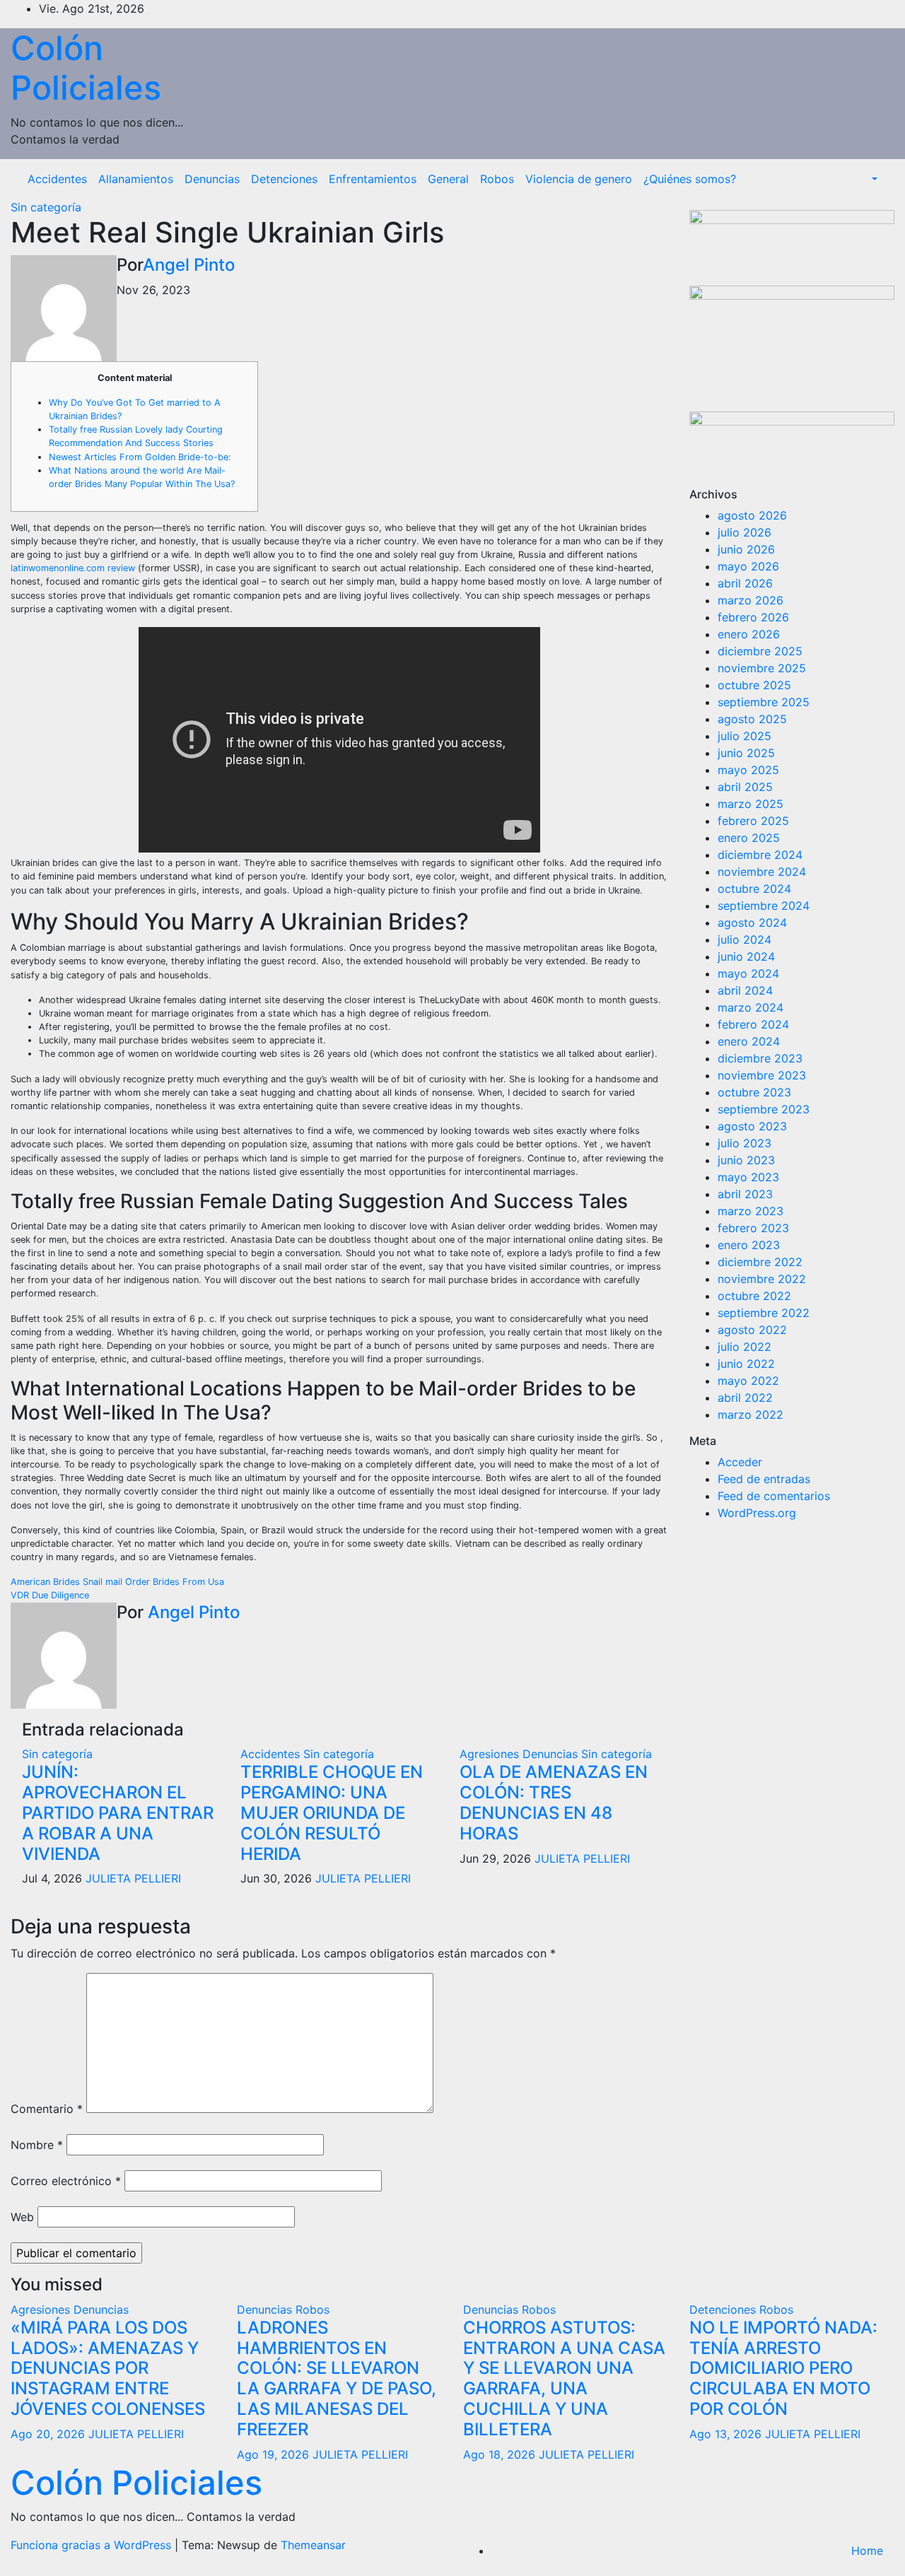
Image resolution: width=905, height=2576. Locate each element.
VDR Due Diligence (50, 1595)
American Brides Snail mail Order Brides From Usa (117, 1582)
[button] (873, 179)
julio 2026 (745, 532)
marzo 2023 (751, 1211)
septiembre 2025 (764, 702)
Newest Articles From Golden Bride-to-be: (140, 457)
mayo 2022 (748, 1381)
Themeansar (313, 2545)
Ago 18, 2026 (499, 2454)
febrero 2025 (753, 821)
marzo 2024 (751, 1007)
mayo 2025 (748, 770)
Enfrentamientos (373, 179)
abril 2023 (745, 1194)
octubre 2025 (754, 685)
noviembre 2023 (762, 1075)
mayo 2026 (748, 566)
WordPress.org (757, 1513)
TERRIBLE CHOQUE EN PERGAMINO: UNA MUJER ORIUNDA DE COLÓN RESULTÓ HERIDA (332, 1813)
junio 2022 (746, 1364)
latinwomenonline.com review (73, 568)
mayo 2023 (748, 1177)
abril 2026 (745, 583)
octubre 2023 (754, 1092)
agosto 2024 (752, 923)
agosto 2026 (752, 515)
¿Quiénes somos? (690, 179)
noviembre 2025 (762, 668)
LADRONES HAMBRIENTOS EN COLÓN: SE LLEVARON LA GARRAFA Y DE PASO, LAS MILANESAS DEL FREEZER (337, 2378)
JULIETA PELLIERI (133, 1878)
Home (867, 2551)
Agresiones (491, 1754)
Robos (497, 179)
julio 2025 (745, 736)
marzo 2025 (751, 804)
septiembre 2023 (764, 1109)
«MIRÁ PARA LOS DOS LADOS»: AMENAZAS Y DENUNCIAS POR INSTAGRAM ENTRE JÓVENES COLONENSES (108, 2368)
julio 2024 (745, 939)
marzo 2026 (751, 600)
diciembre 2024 (760, 855)
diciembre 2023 (760, 1058)
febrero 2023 (753, 1228)
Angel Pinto (189, 265)
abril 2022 (745, 1398)
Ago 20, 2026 (48, 2434)
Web (22, 2217)
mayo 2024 (748, 973)
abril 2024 (745, 990)
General (448, 179)
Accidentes (57, 179)
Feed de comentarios (774, 1496)
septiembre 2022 (764, 1313)
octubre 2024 (754, 889)
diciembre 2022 (760, 1262)
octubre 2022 (754, 1296)
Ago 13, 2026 (725, 2434)
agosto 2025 (752, 719)
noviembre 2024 (762, 872)
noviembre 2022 (762, 1279)
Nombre (37, 2145)
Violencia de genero (579, 179)
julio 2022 (745, 1347)
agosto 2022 (752, 1330)
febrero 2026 (753, 617)
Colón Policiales (86, 68)
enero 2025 (749, 838)
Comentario (47, 2109)
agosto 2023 (752, 1126)
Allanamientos (136, 179)
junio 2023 (746, 1160)
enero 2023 (749, 1245)
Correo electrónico (66, 2181)
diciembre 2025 (760, 651)
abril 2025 (745, 787)
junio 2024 (746, 956)
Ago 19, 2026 (273, 2454)
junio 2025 (746, 753)
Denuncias (212, 179)
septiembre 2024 (764, 906)
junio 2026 (746, 549)
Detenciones (284, 179)
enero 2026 (749, 634)
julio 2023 (745, 1143)
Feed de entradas (764, 1479)
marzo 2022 (751, 1415)
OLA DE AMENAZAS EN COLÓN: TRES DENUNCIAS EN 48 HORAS (554, 1802)
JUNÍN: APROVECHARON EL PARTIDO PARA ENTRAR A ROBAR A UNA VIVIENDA (118, 1813)
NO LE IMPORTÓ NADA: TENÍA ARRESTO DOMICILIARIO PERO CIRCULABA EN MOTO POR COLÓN (783, 2368)
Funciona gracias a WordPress (93, 2545)
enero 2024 (749, 1041)
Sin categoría (46, 207)
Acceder (740, 1462)
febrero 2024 (753, 1024)
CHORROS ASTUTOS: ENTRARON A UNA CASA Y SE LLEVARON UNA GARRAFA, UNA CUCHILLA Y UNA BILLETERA (564, 2378)
